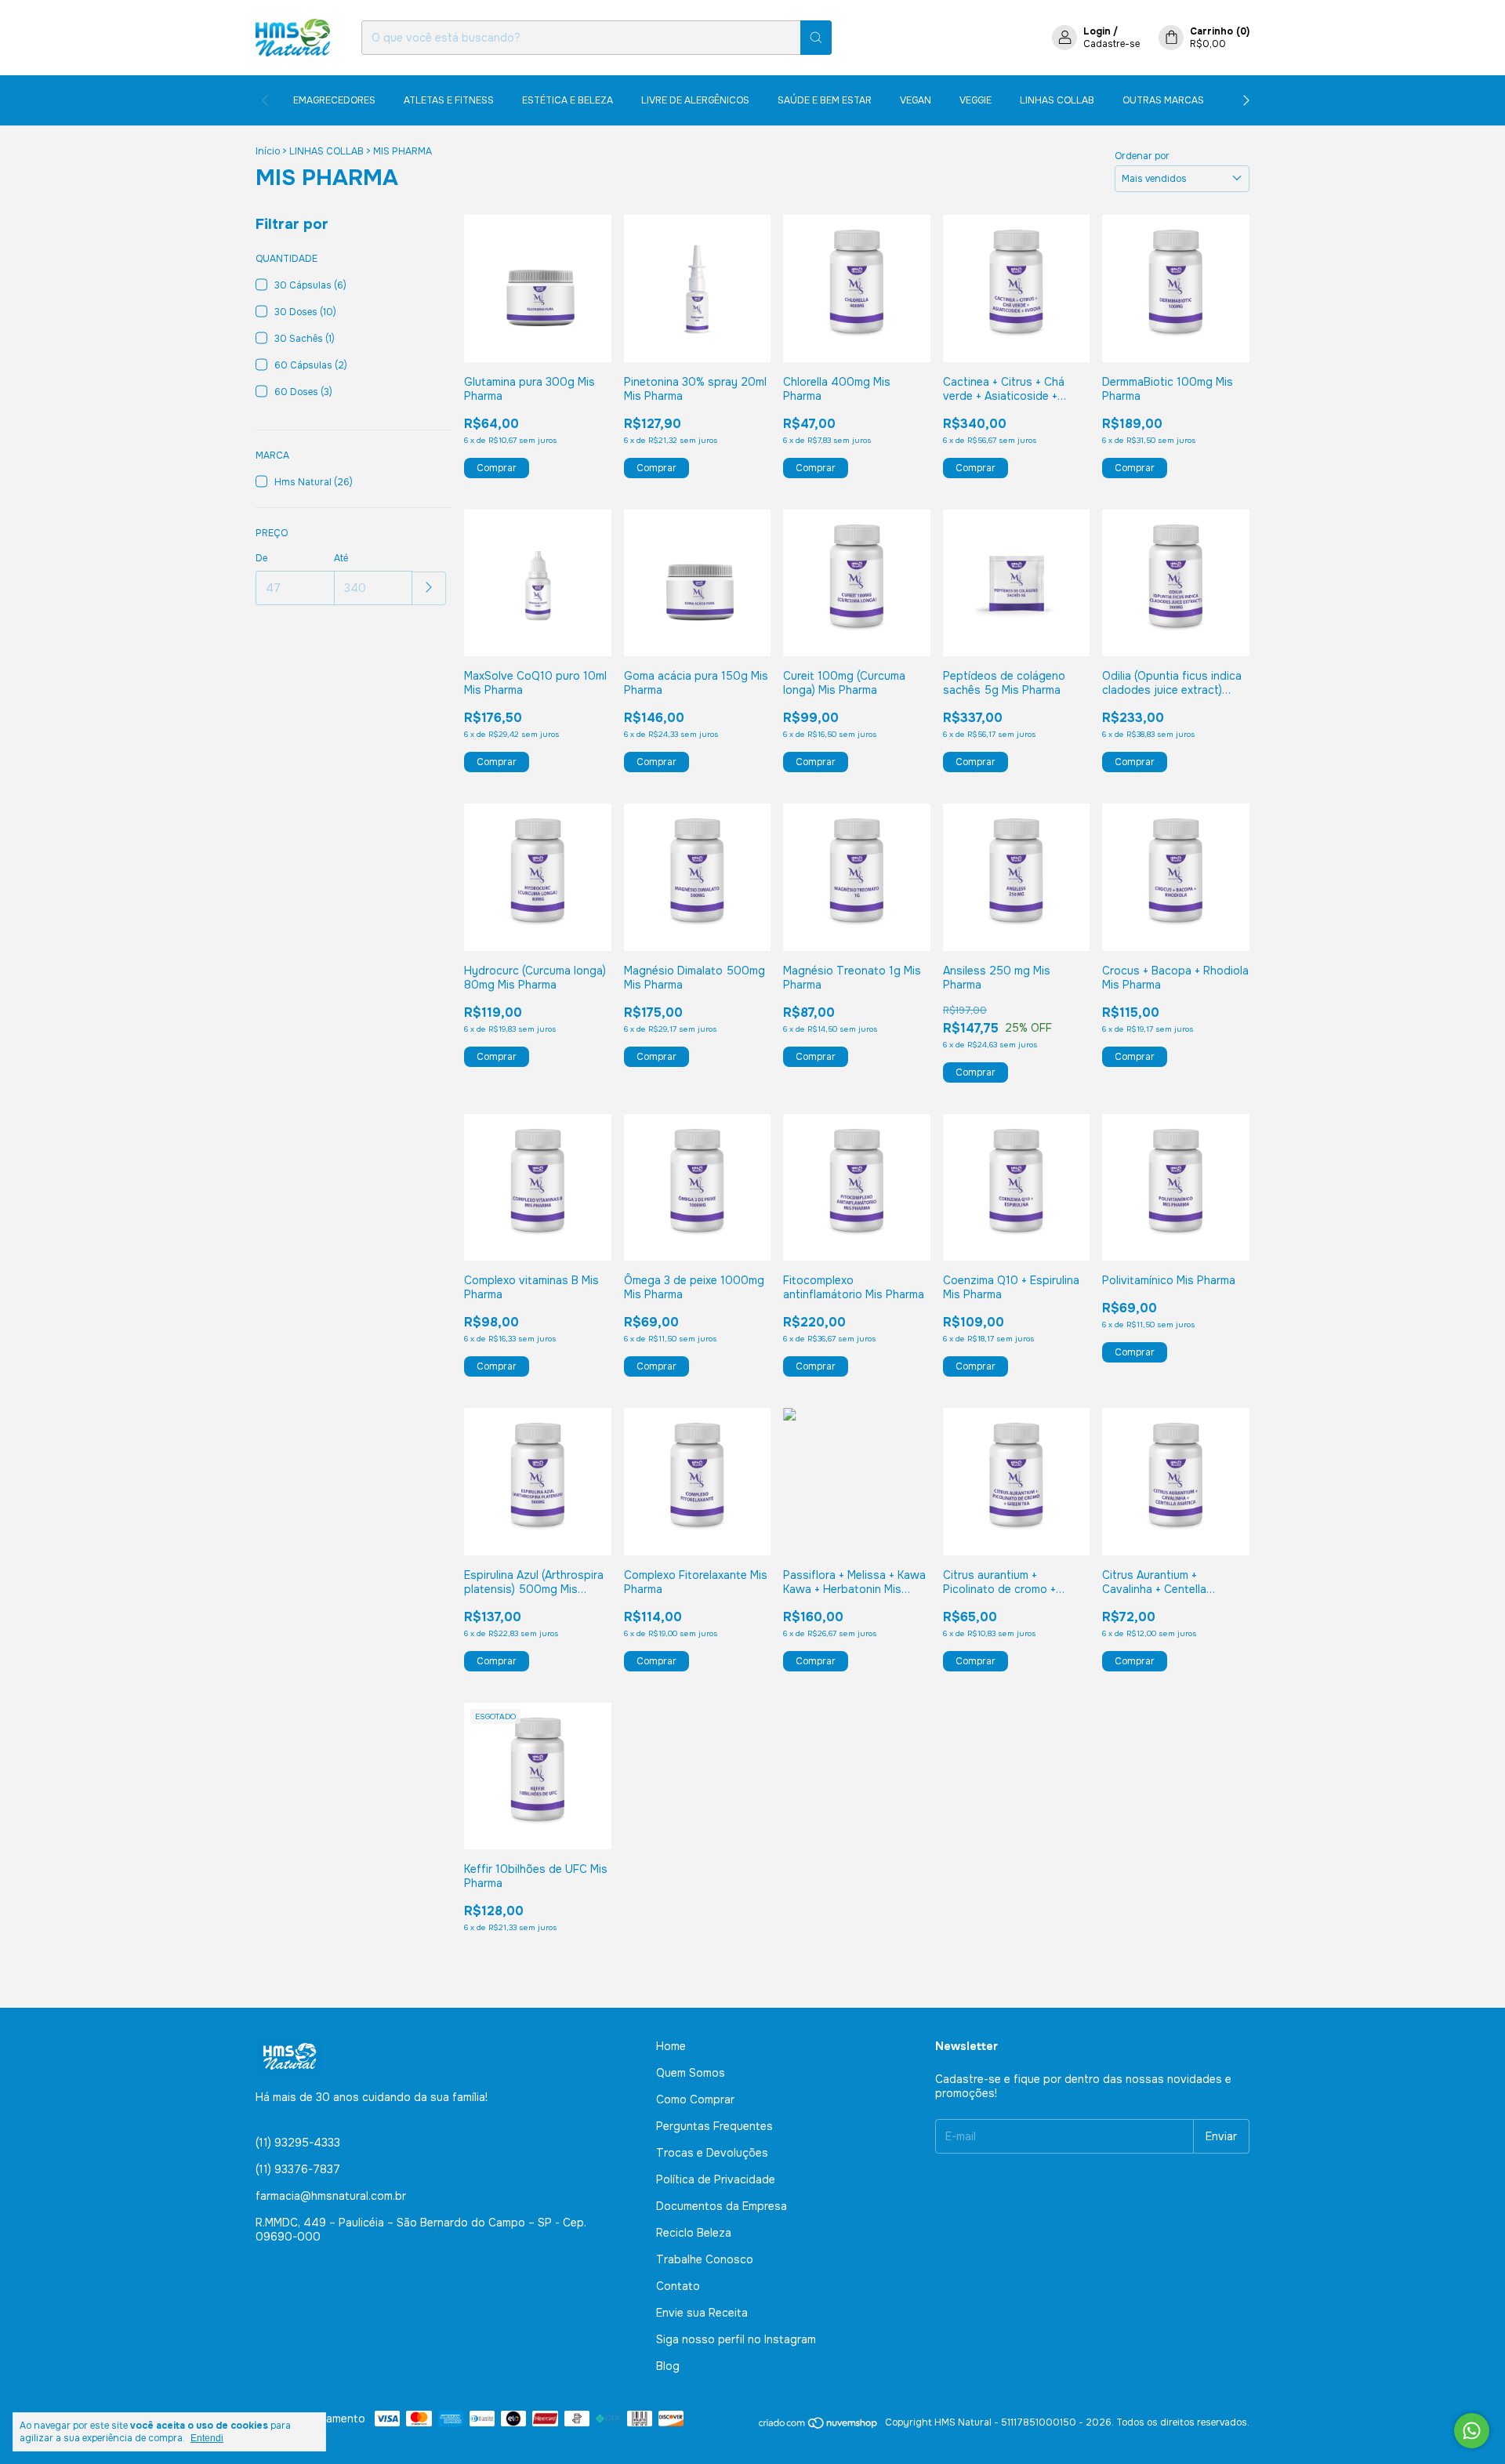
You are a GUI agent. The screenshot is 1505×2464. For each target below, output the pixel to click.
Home (671, 2046)
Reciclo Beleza (694, 2233)
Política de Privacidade (716, 2179)
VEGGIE (976, 100)
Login (1097, 31)
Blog (668, 2366)
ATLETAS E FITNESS (449, 100)
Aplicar (429, 588)
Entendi (207, 2438)
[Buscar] (816, 38)
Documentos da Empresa (722, 2206)
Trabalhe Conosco (705, 2259)
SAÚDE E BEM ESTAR (825, 100)
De (261, 558)
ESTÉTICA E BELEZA (568, 100)
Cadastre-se (1112, 44)
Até (341, 558)
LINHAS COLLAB (1057, 100)
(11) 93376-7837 (298, 2169)
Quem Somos (691, 2073)
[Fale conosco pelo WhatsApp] (1472, 2431)
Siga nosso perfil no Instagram (736, 2339)
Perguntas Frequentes (714, 2126)
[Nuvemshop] (819, 2426)
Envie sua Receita (702, 2313)
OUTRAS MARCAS (1163, 100)
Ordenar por (1142, 156)
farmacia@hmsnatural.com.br (331, 2196)
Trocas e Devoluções (712, 2153)
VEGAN (916, 100)
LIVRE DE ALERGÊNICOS (695, 100)
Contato (678, 2286)
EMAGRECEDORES (334, 100)
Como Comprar (695, 2099)
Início (268, 151)
